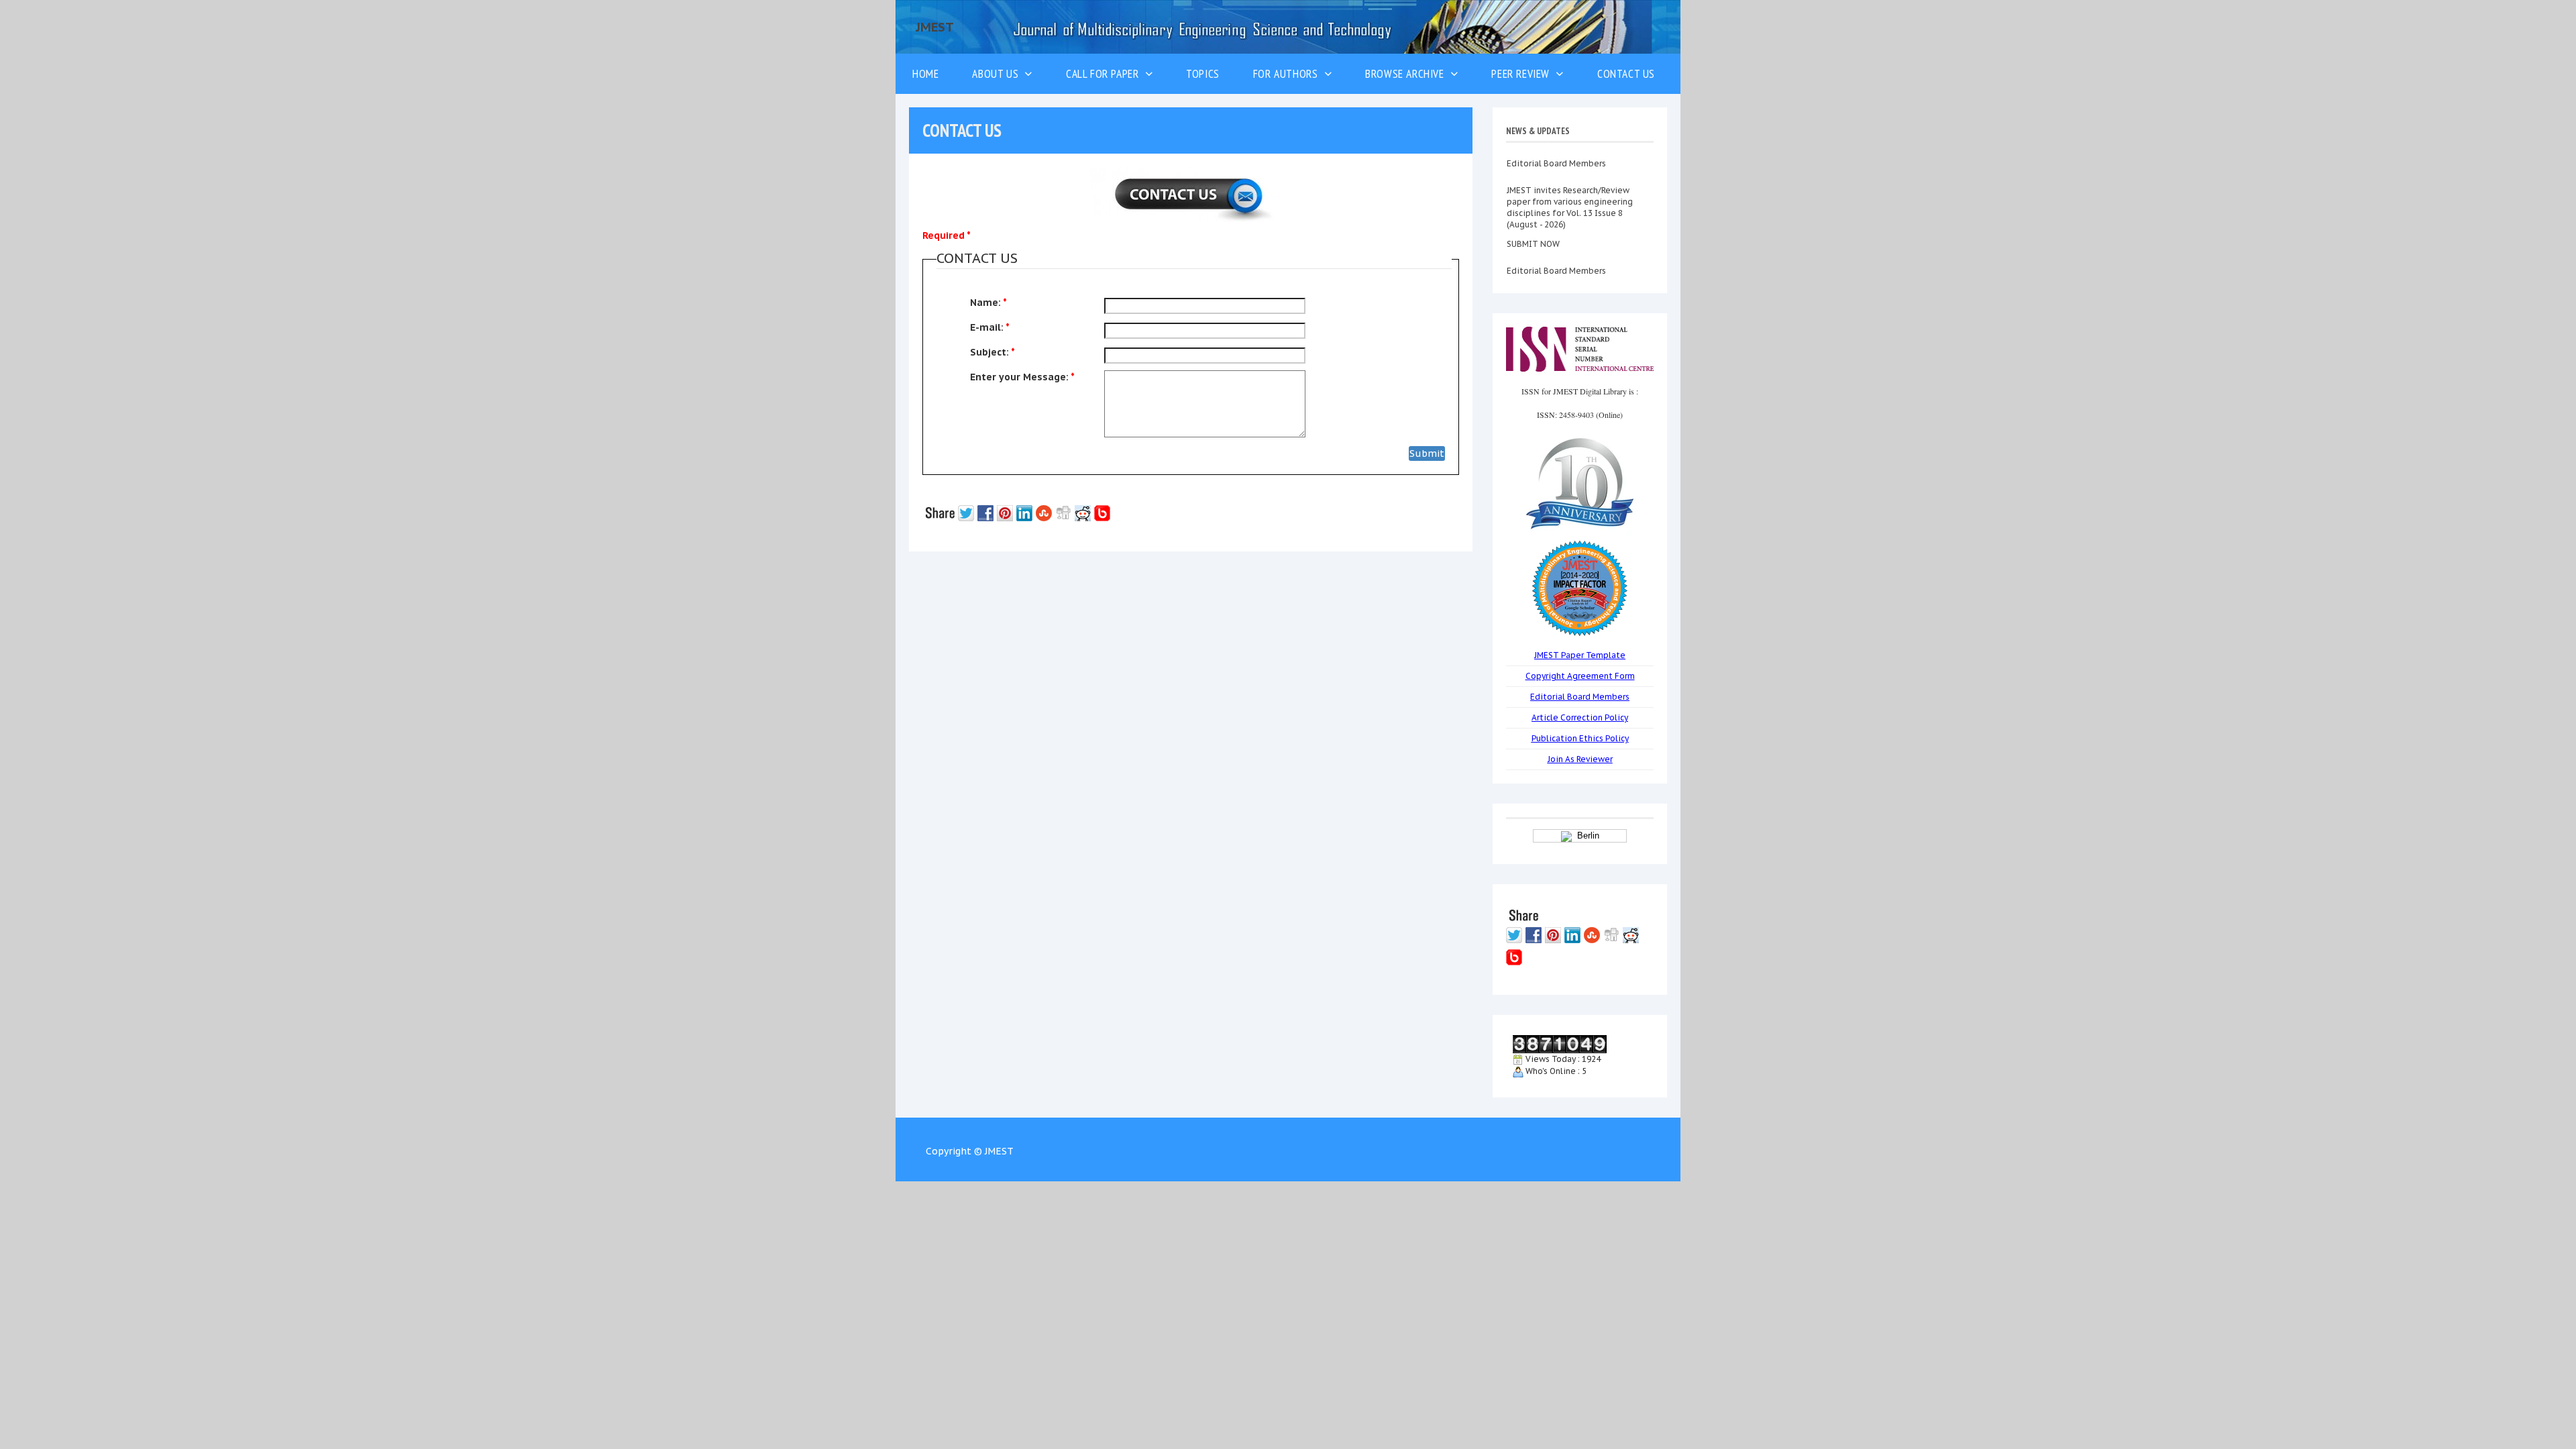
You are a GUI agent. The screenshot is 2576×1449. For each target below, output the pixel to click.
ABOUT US (998, 73)
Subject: (992, 352)
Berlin (1586, 836)
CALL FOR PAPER (1106, 73)
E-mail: (990, 327)
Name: (988, 303)
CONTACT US (1626, 73)
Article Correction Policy (1580, 717)
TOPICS (1203, 73)
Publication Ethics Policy (1580, 738)
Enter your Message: (1022, 377)
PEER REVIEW (1523, 73)
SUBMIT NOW (1533, 217)
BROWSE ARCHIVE (1408, 73)
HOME (925, 73)
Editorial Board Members (1556, 244)
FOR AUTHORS (1289, 73)
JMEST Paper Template (1580, 655)
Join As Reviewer (1580, 759)
